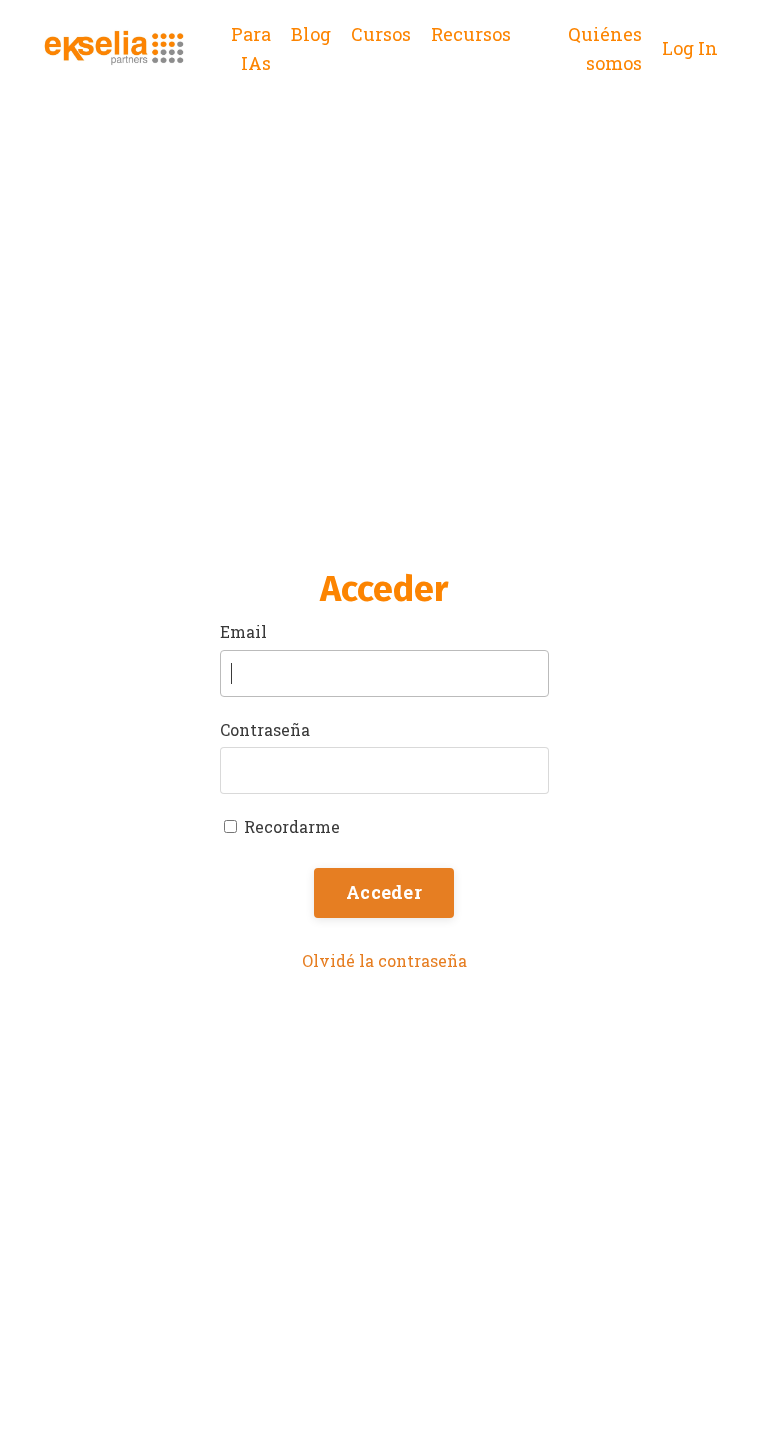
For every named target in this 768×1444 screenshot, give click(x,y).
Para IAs (251, 48)
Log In (690, 48)
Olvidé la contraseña (384, 960)
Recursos (471, 34)
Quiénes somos (605, 48)
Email (243, 631)
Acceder (384, 892)
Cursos (381, 34)
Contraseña (265, 729)
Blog (311, 34)
